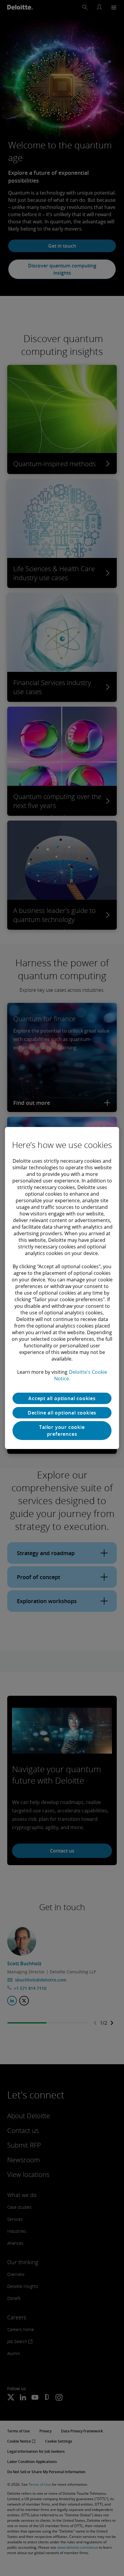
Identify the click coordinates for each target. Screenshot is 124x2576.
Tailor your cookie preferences (62, 1430)
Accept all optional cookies (62, 1398)
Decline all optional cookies (62, 1413)
